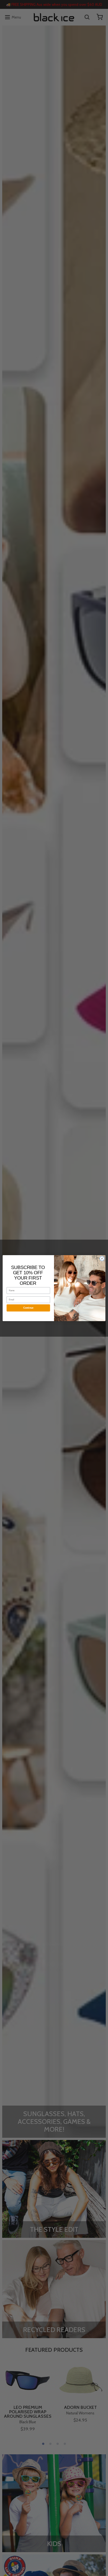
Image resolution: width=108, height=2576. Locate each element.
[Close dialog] (102, 1258)
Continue (28, 1308)
